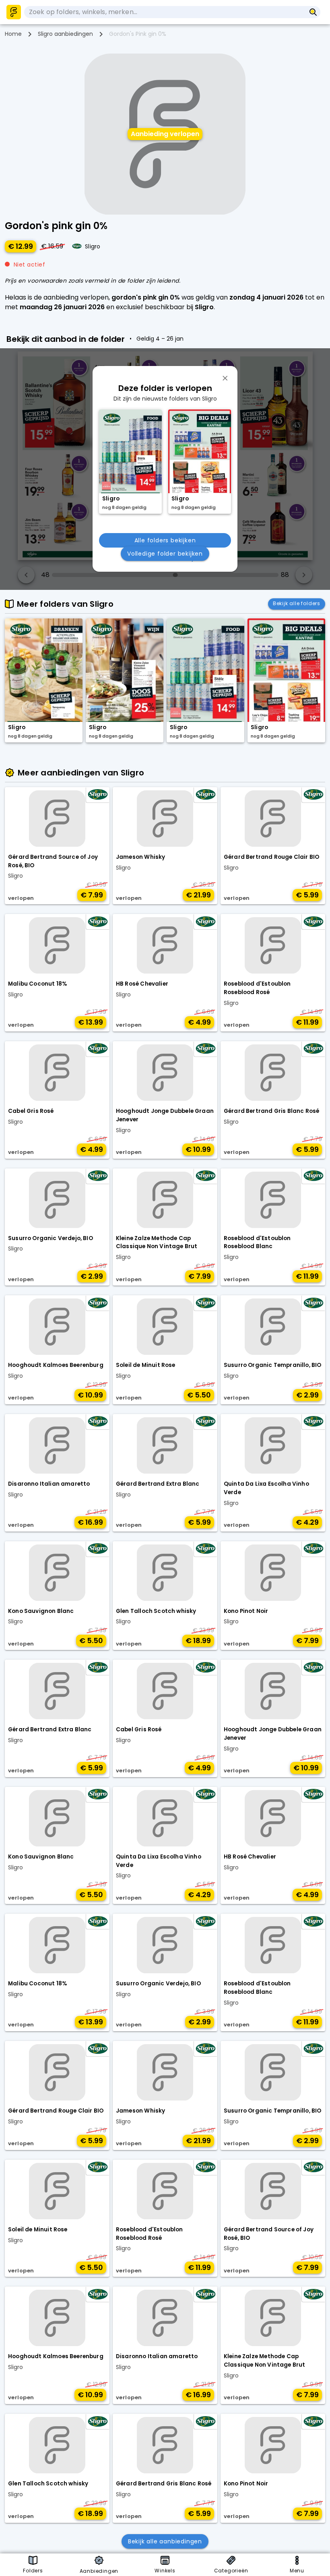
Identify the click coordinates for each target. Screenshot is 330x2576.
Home (13, 34)
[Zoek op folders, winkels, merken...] (313, 12)
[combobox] (165, 12)
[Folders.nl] (14, 12)
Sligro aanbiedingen (65, 34)
